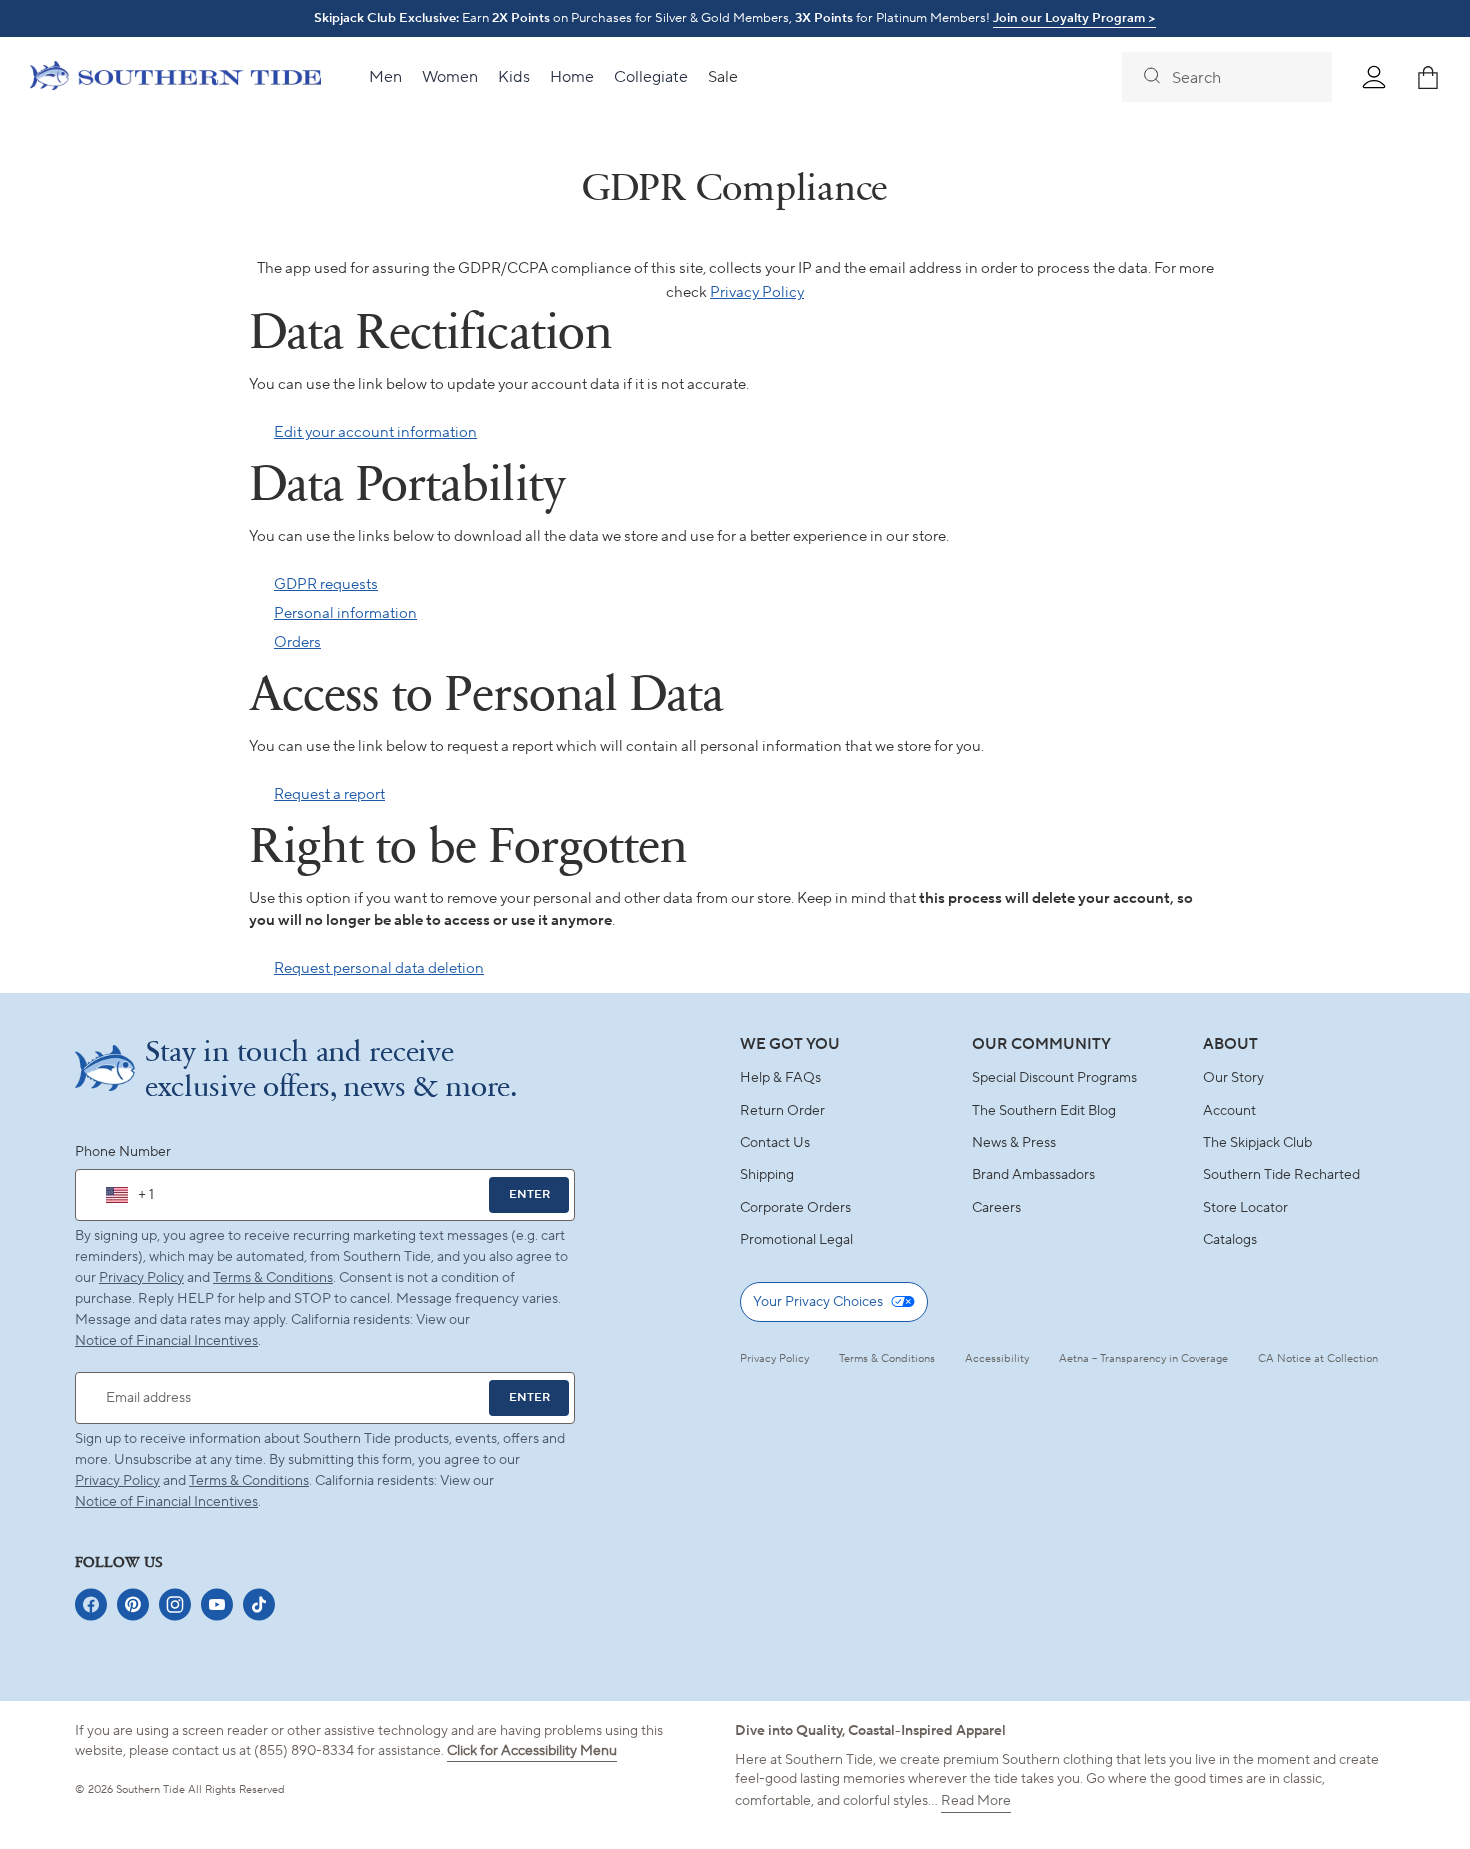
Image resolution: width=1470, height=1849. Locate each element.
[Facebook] (91, 1604)
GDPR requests (326, 584)
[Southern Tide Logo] (175, 78)
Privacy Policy (757, 292)
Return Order (782, 1111)
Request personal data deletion (379, 968)
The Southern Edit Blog (1044, 1111)
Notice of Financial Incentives (166, 1502)
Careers (996, 1208)
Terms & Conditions (273, 1278)
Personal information (345, 613)
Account (1229, 1111)
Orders (297, 642)
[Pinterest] (133, 1604)
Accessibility (997, 1359)
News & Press (1014, 1143)
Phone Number (123, 1152)
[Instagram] (175, 1604)
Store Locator (1245, 1208)
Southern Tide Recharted (1281, 1175)
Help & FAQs (780, 1078)
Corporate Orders (795, 1208)
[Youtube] (217, 1604)
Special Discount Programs (1054, 1078)
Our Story (1233, 1078)
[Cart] (1428, 77)
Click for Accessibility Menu (532, 1751)
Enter (529, 1194)
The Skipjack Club (1257, 1143)
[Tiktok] (259, 1604)
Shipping (767, 1175)
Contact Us (775, 1143)
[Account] (1374, 77)
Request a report (329, 794)
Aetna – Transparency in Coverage (1143, 1359)
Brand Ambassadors (1033, 1175)
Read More (976, 1801)
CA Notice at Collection (1318, 1359)
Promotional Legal (796, 1240)
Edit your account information (375, 432)
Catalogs (1230, 1240)
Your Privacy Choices (818, 1302)
